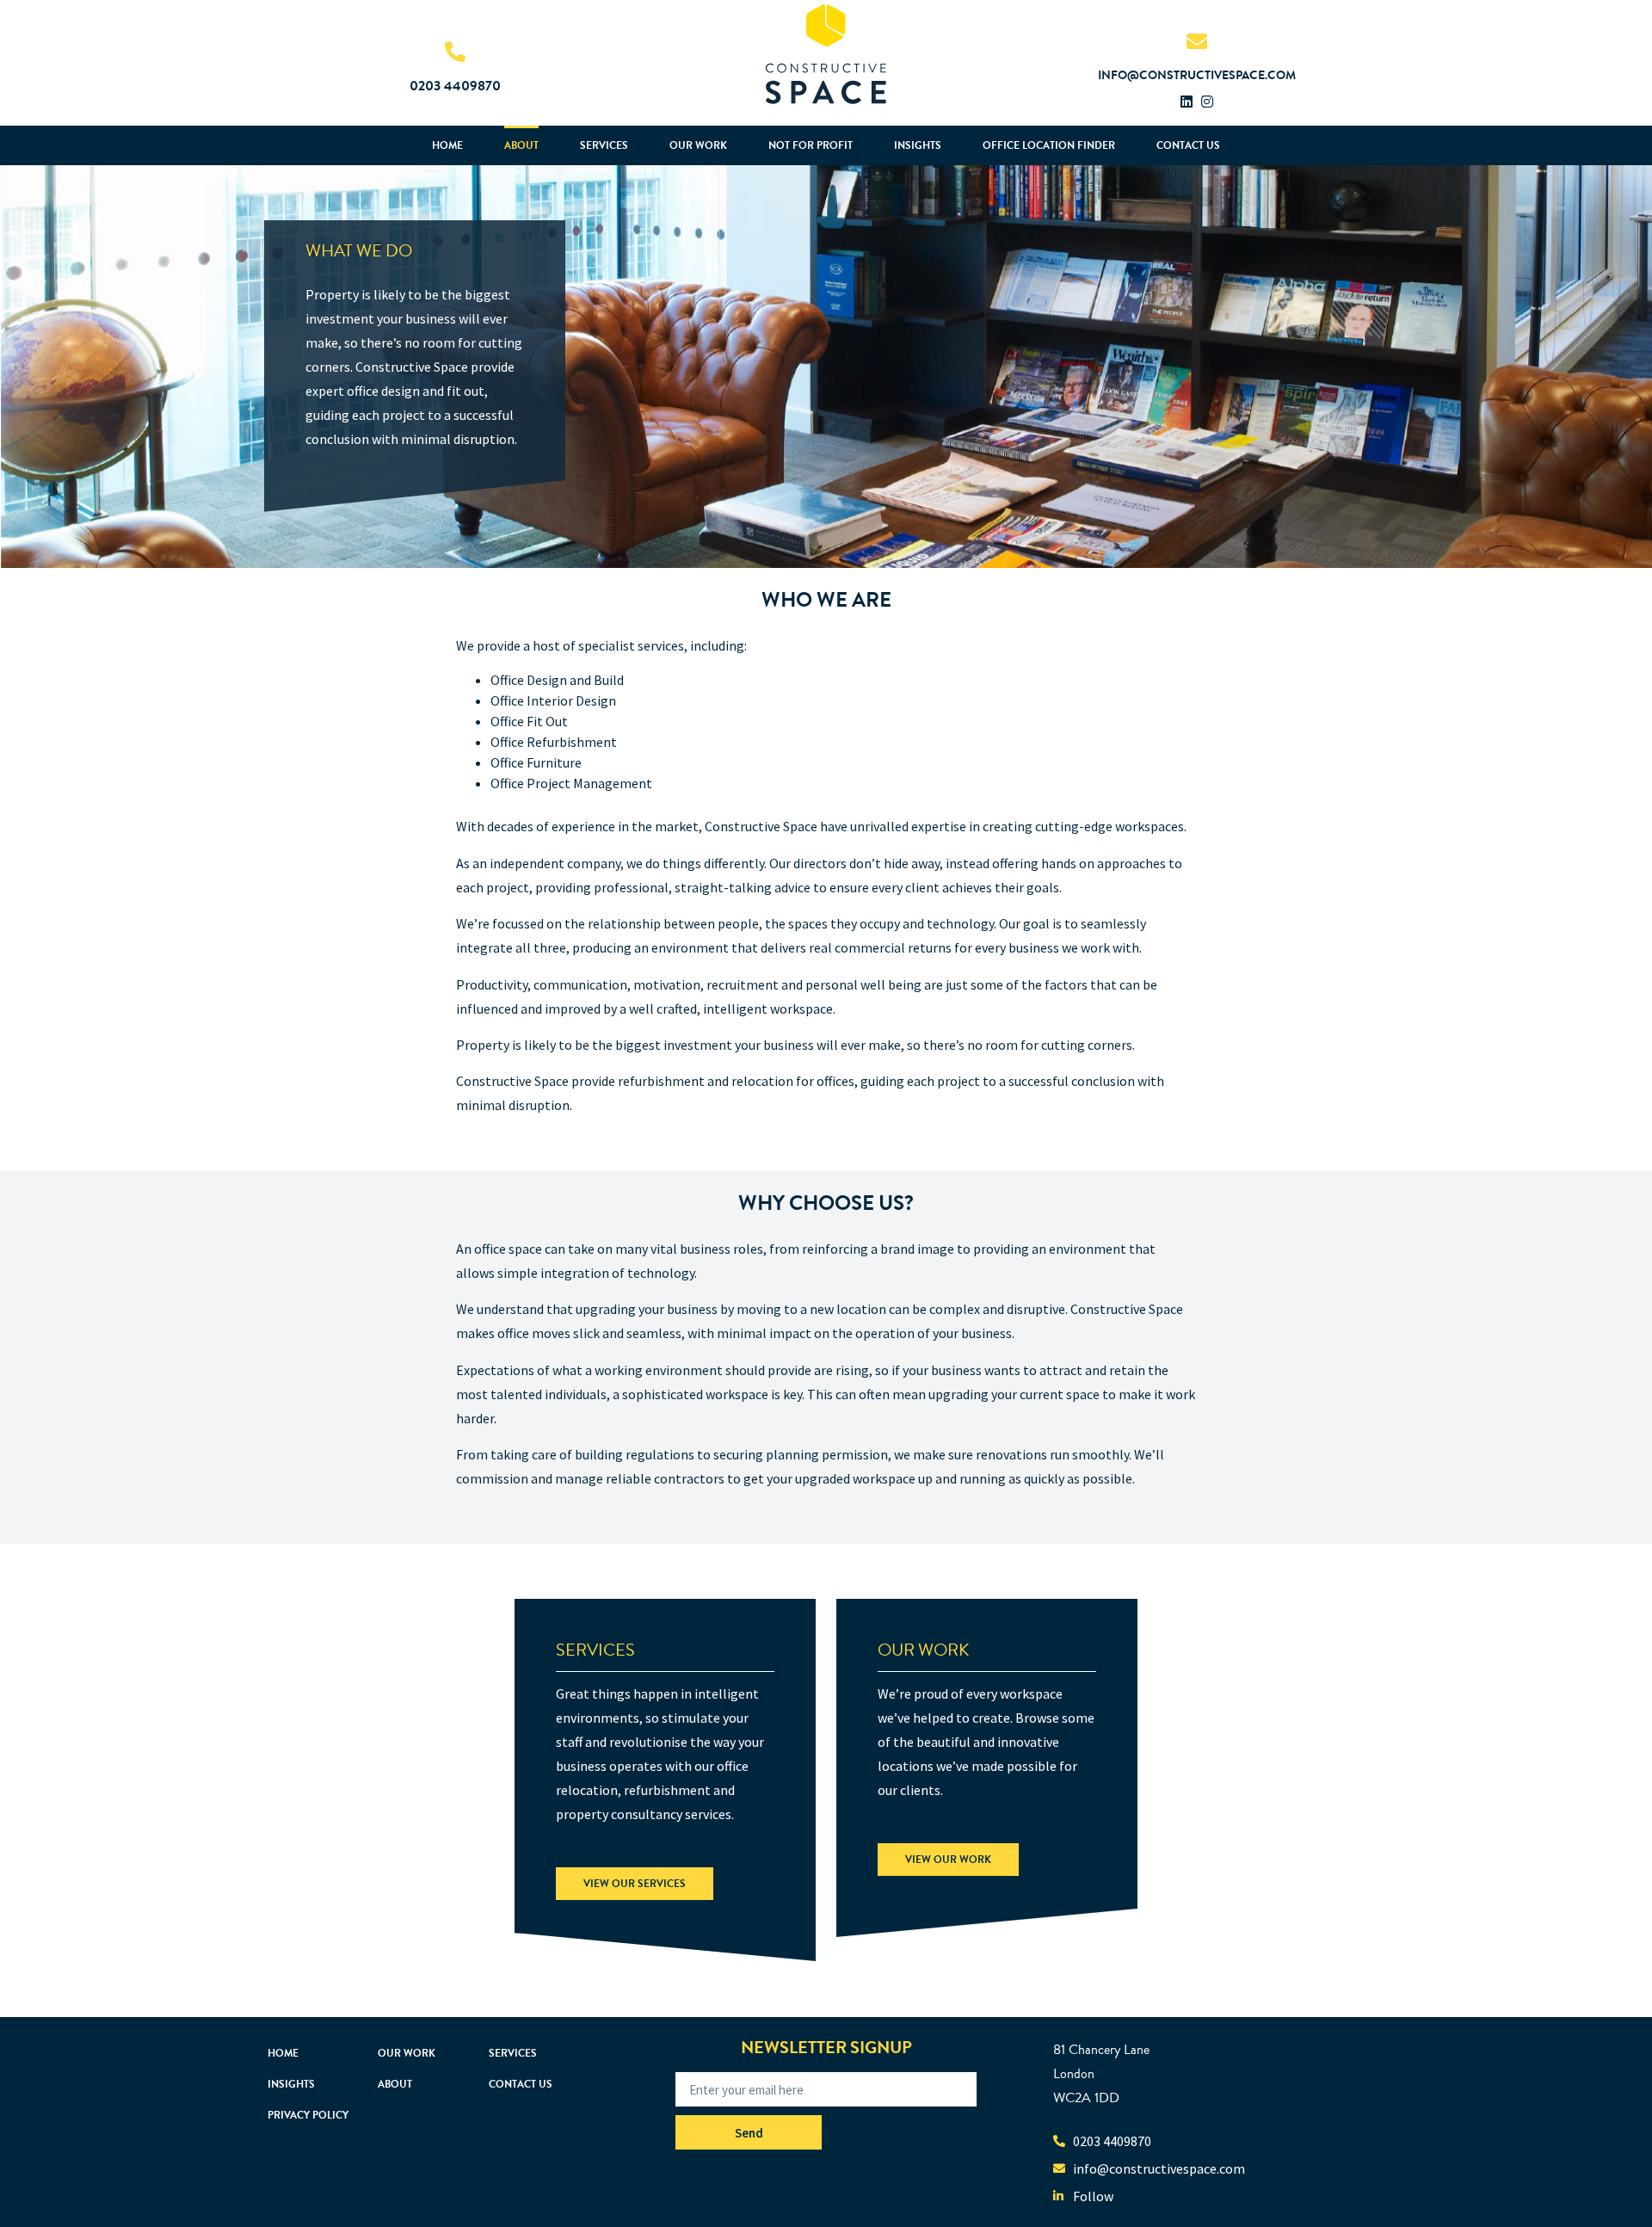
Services (604, 145)
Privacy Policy (308, 2115)
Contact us (1188, 145)
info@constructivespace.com (1197, 75)
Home (447, 145)
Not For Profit (811, 145)
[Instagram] (1207, 102)
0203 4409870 (455, 86)
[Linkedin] (1187, 102)
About (521, 145)
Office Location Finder (1049, 145)
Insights (918, 145)
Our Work (698, 145)
